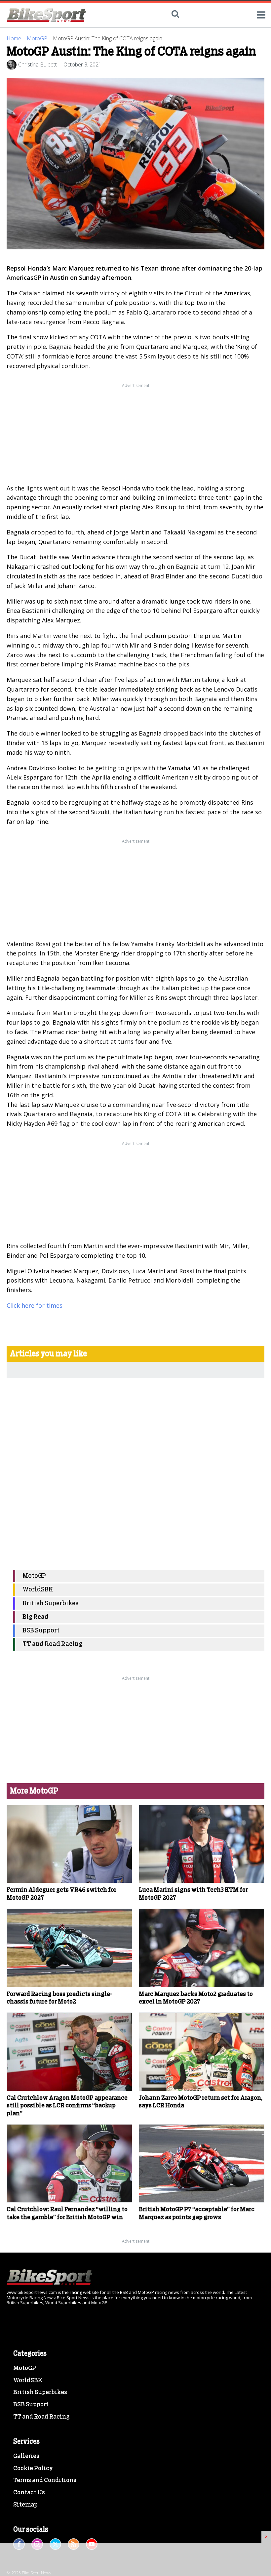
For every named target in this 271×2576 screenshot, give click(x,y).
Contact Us (29, 2493)
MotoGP (37, 38)
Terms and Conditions (45, 2480)
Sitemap (25, 2505)
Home (14, 38)
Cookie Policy (33, 2469)
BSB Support (41, 1631)
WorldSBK (38, 1590)
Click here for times (35, 1305)
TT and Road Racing (52, 1644)
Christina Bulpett (38, 64)
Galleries (26, 2456)
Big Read (36, 1617)
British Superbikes (51, 1604)
